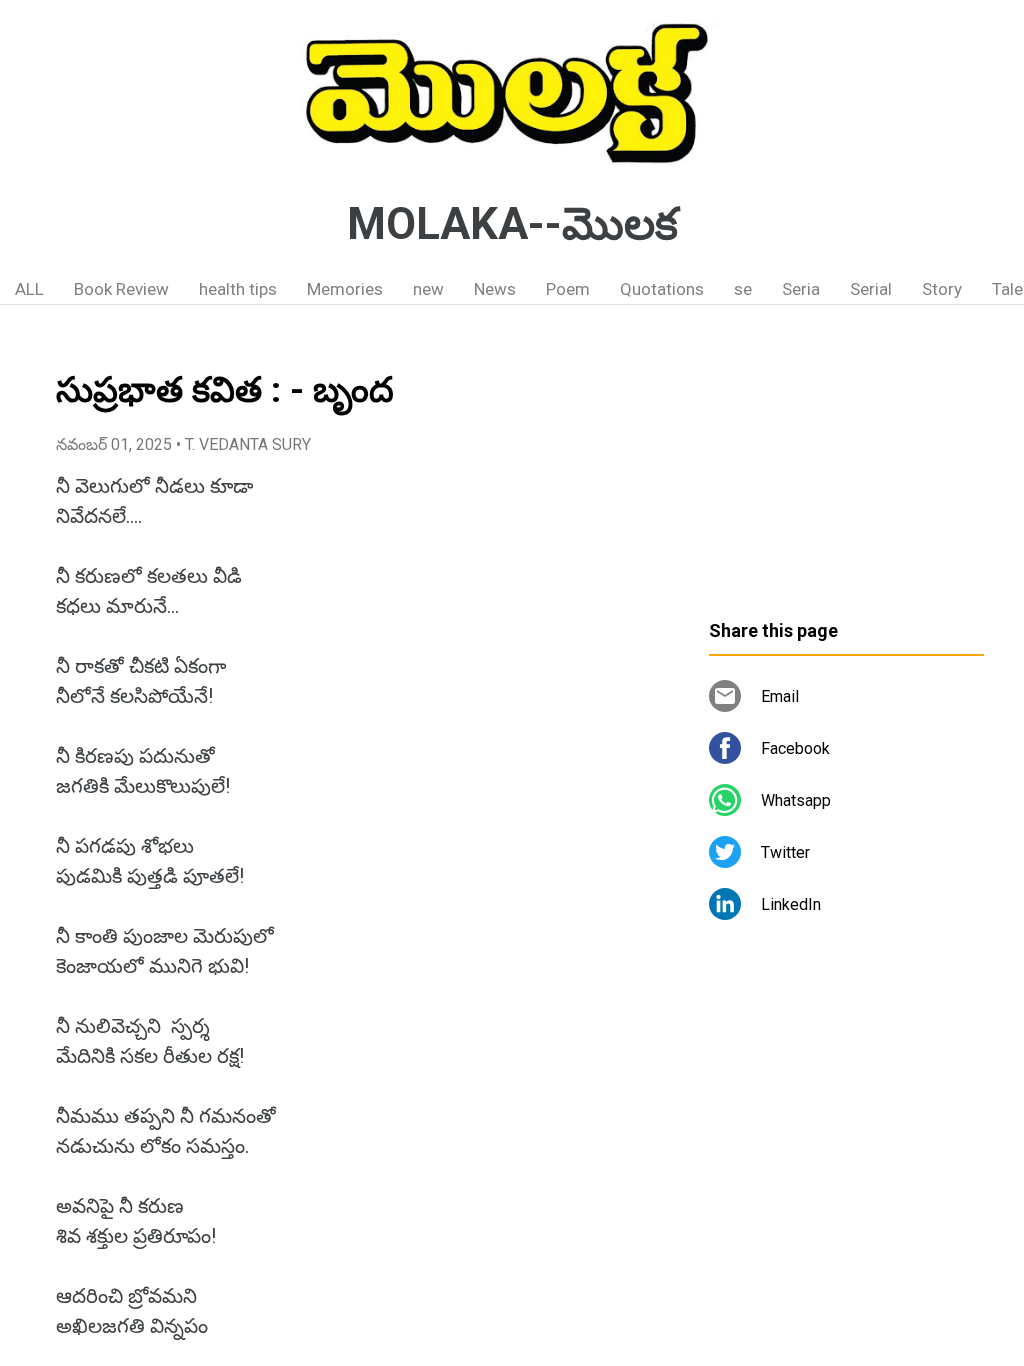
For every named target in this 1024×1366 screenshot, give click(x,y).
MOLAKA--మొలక (512, 224)
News (495, 289)
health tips (238, 289)
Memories (345, 289)
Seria (801, 289)
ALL (29, 289)
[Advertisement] (846, 470)
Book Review (121, 289)
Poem (568, 289)
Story (942, 289)
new (428, 289)
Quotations (662, 289)
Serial (871, 289)
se (743, 289)
